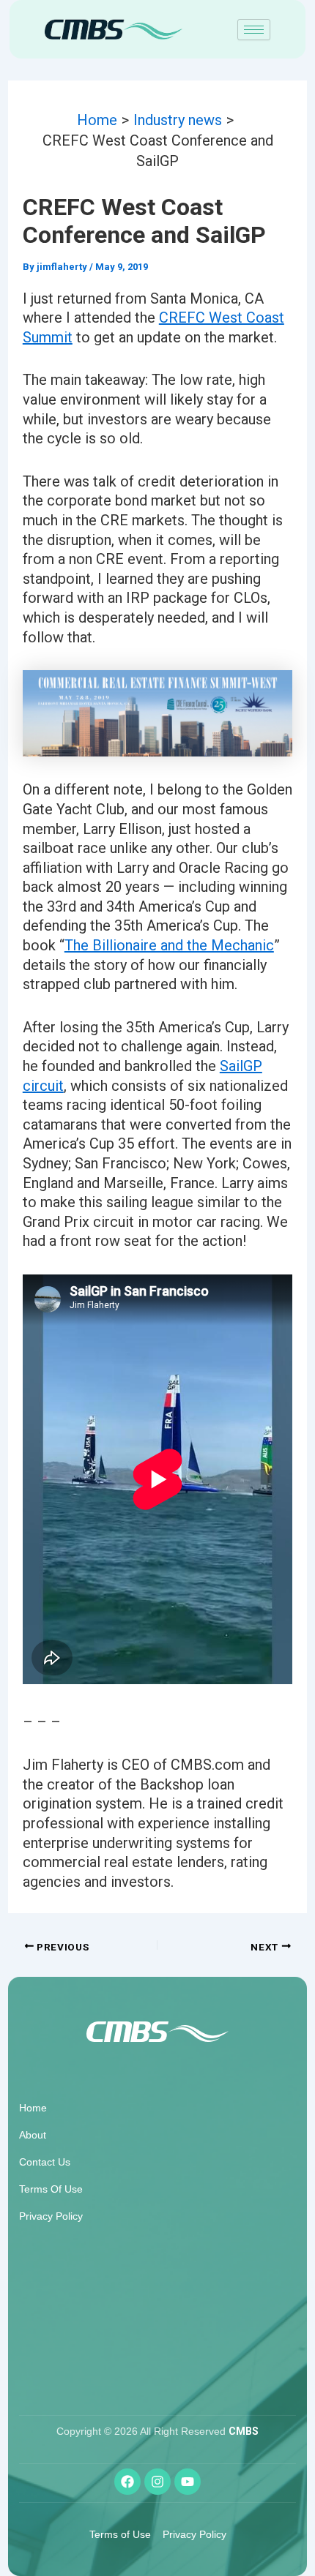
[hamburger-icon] (254, 30)
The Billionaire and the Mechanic (169, 945)
